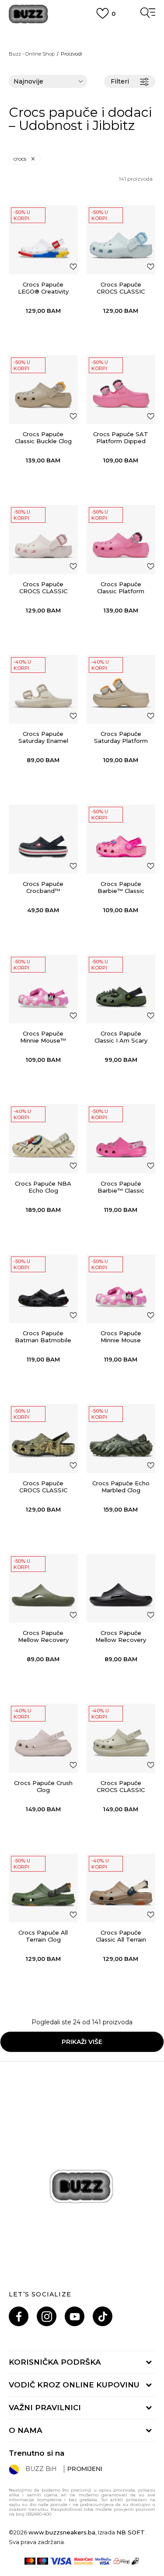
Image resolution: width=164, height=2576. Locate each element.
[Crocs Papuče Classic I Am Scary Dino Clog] (121, 989)
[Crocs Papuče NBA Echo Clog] (43, 1139)
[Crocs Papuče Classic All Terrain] (121, 1888)
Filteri (120, 81)
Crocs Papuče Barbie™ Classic (121, 887)
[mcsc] (84, 2561)
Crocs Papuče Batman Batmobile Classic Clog (43, 1340)
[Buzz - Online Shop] (28, 14)
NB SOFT (131, 2532)
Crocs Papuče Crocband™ (43, 887)
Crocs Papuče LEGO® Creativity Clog (43, 291)
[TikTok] (103, 2316)
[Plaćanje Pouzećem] (136, 2561)
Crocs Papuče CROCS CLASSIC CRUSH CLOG (121, 1790)
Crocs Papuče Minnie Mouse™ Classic (43, 1040)
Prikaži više (82, 2042)
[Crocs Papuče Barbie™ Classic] (121, 839)
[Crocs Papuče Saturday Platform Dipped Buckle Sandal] (121, 689)
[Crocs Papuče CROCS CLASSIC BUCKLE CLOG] (121, 240)
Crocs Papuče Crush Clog (43, 1786)
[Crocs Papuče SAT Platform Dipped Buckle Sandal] (121, 390)
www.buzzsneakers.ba (62, 2532)
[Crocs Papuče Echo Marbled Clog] (121, 1438)
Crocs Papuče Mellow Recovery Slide (43, 1640)
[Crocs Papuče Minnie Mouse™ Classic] (43, 989)
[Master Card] (30, 2561)
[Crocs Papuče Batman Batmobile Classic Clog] (43, 1289)
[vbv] (103, 2561)
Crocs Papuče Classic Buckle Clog (43, 437)
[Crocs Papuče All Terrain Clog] (43, 1888)
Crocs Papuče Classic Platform (121, 588)
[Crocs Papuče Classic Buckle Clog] (43, 390)
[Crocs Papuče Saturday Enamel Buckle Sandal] (43, 689)
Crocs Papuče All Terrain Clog (43, 1936)
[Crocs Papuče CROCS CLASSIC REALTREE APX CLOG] (43, 1438)
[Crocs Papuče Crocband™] (43, 839)
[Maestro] (43, 2561)
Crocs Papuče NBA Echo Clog (43, 1187)
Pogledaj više (82, 44)
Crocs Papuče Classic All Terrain (121, 1936)
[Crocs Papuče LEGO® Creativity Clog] (43, 240)
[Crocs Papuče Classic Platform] (121, 539)
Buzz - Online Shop (32, 54)
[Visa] (61, 2561)
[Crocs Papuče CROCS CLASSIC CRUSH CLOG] (121, 1738)
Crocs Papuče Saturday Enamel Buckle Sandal (43, 741)
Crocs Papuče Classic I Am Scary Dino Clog (121, 1040)
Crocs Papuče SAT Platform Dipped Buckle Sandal (121, 441)
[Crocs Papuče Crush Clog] (43, 1738)
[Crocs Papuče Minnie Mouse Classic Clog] (121, 1289)
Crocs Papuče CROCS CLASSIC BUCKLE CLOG (121, 291)
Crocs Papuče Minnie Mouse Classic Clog (121, 1340)
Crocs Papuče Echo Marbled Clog (121, 1487)
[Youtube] (75, 2316)
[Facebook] (19, 2316)
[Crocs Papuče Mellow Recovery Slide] (43, 1589)
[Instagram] (47, 2316)
